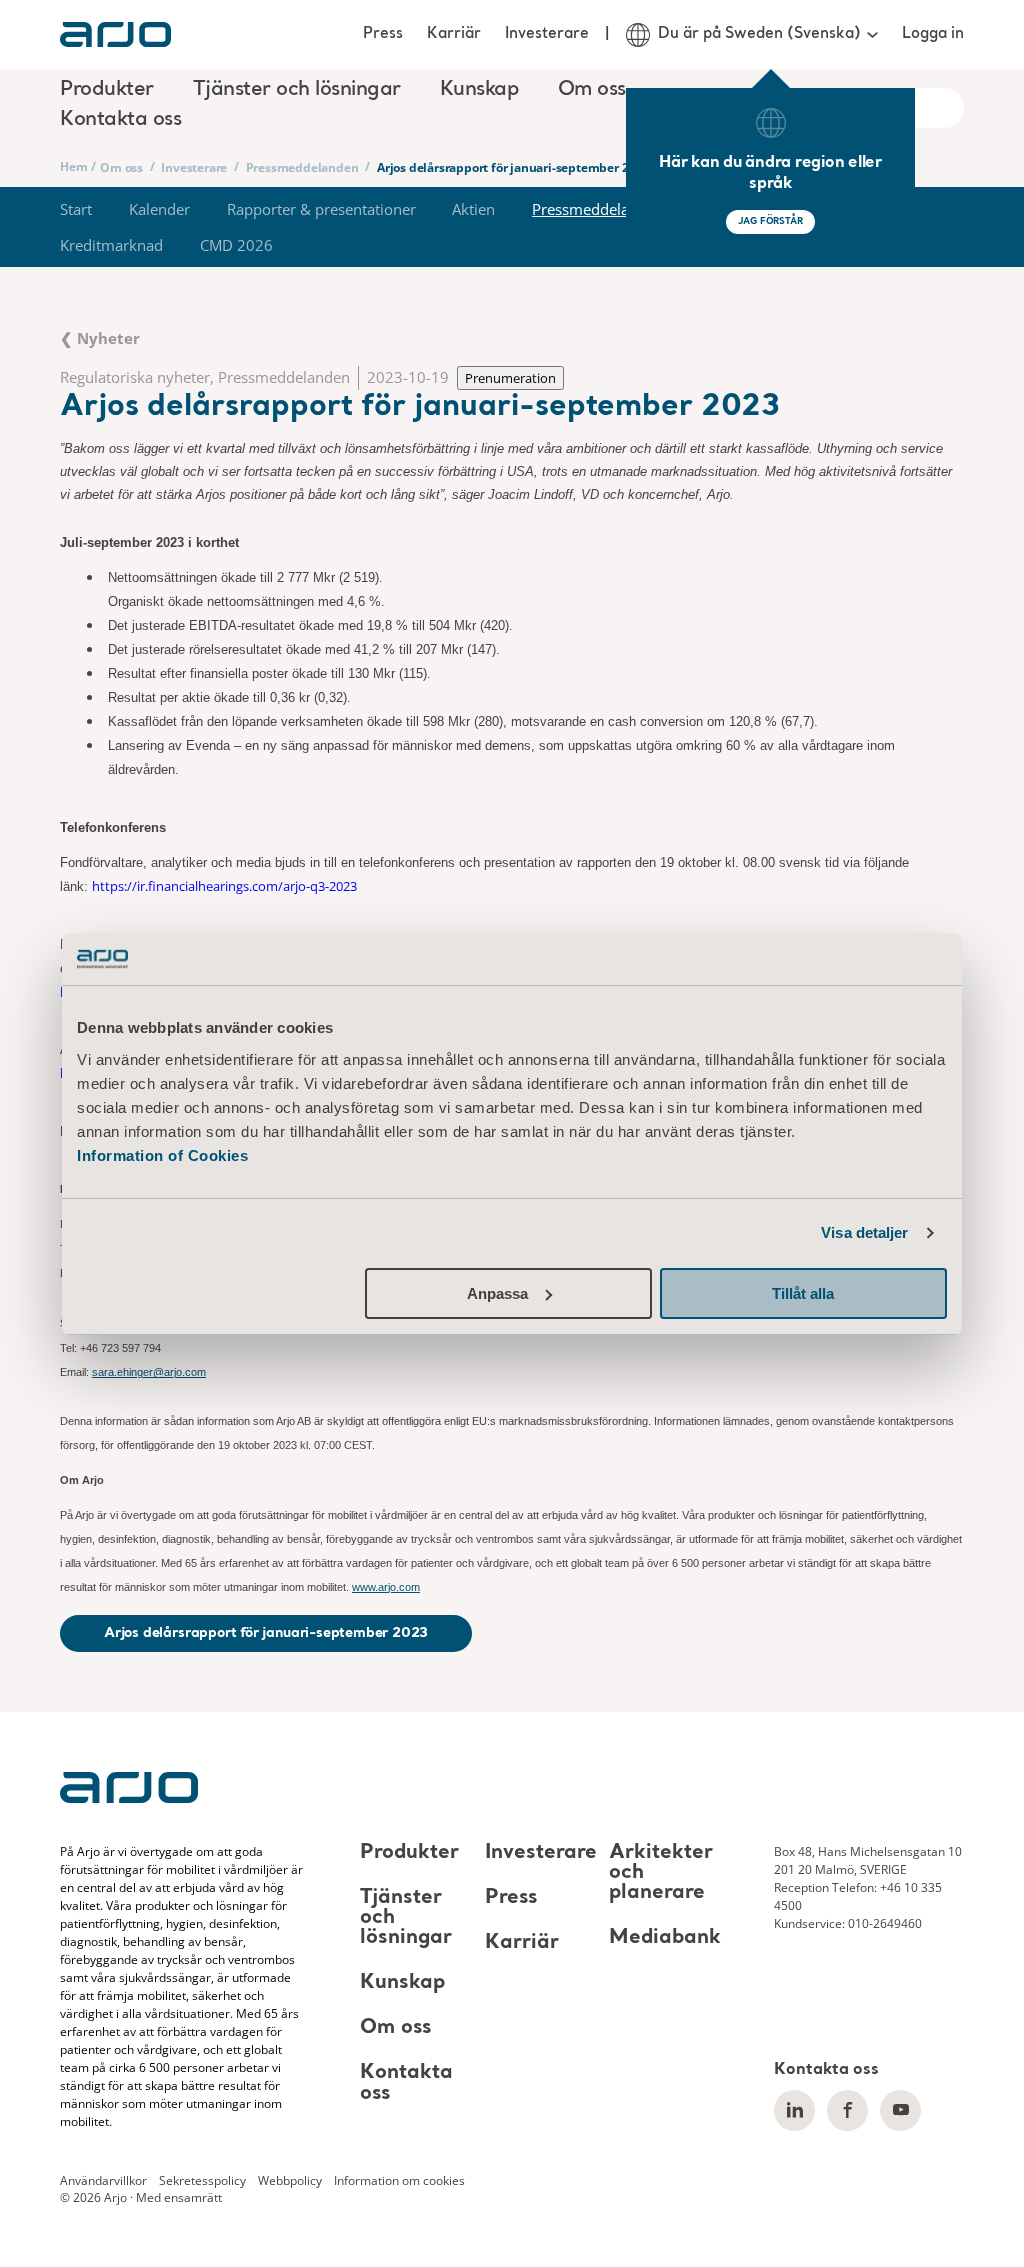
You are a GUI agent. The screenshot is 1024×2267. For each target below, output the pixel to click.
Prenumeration (510, 378)
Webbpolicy (290, 2179)
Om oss (121, 167)
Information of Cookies (162, 1155)
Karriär (454, 34)
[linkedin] (794, 2110)
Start (76, 209)
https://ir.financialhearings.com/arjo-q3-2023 (224, 886)
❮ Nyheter (100, 338)
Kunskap (402, 1983)
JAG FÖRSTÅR (770, 221)
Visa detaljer (864, 1232)
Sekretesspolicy (202, 2179)
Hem (73, 166)
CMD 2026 (236, 245)
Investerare (547, 34)
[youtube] (900, 2110)
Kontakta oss (120, 120)
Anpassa (497, 1293)
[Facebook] (847, 2110)
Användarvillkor (103, 2179)
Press (383, 34)
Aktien (473, 209)
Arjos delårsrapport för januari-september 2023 (266, 1633)
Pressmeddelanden (302, 167)
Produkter (409, 1853)
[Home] (115, 34)
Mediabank (665, 1938)
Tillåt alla (803, 1293)
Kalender (159, 209)
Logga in (933, 34)
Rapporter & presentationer (321, 209)
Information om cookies (399, 2179)
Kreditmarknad (111, 245)
